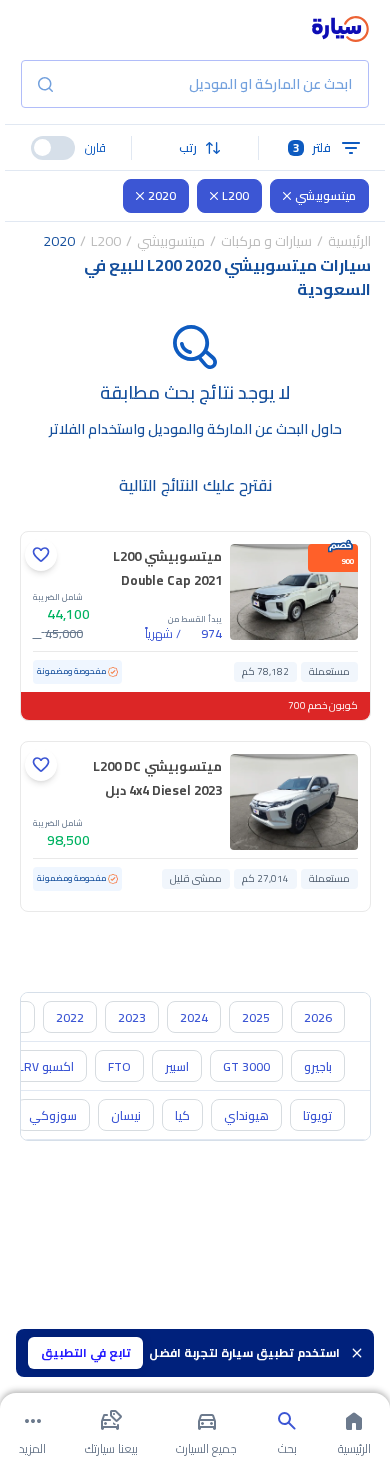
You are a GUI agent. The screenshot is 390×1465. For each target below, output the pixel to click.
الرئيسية (349, 241)
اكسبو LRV (46, 1066)
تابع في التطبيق (86, 1352)
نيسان (126, 1115)
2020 (162, 195)
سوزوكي (53, 1115)
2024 (194, 1017)
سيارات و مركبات (266, 241)
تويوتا (317, 1115)
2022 (70, 1017)
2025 (256, 1017)
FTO (119, 1066)
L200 (235, 195)
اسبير (177, 1066)
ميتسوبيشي (325, 195)
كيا (182, 1115)
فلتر (312, 147)
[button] (195, 148)
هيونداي (246, 1115)
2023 (132, 1017)
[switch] (53, 148)
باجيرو (318, 1066)
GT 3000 (246, 1066)
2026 (318, 1017)
